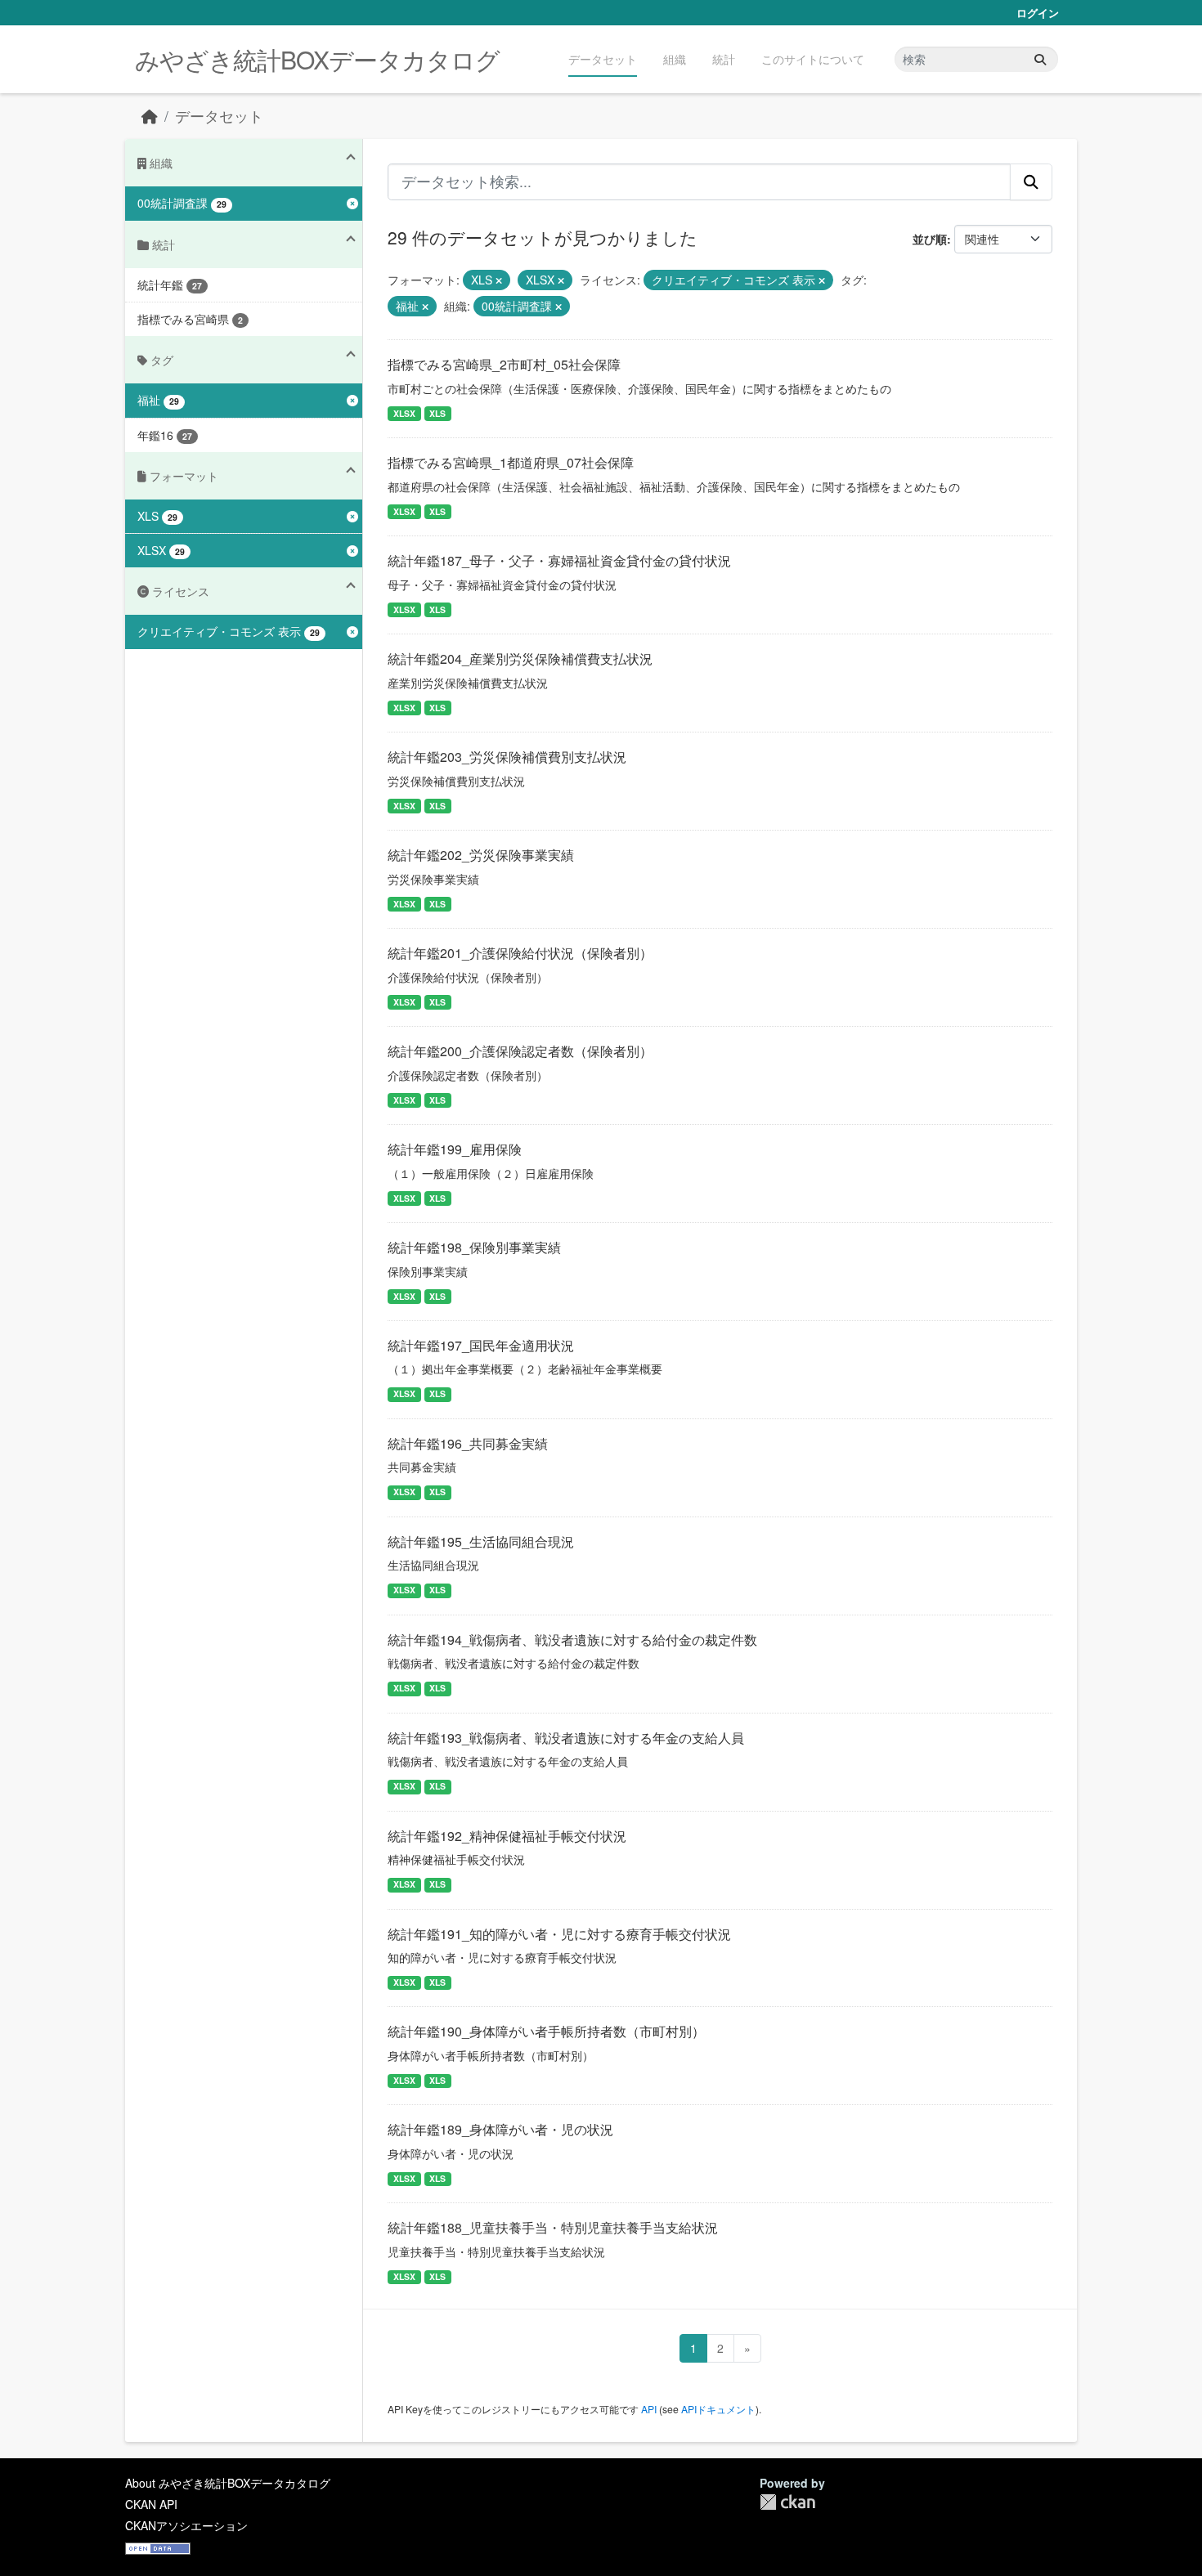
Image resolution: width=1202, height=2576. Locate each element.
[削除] (499, 280)
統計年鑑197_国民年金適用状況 (481, 1345)
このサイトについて (813, 59)
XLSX (404, 413)
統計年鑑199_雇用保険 (455, 1149)
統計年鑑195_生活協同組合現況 (481, 1541)
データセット (603, 59)
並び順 (930, 239)
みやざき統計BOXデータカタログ (317, 59)
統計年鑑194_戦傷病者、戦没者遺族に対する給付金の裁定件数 (572, 1640)
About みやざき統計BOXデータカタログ (228, 2483)
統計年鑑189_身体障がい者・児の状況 (500, 2129)
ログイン (1038, 13)
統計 (724, 59)
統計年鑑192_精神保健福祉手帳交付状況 (507, 1836)
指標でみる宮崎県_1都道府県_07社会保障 (511, 462)
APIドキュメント (718, 2409)
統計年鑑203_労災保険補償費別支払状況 (507, 757)
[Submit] (1040, 59)
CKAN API (151, 2504)
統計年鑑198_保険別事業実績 (474, 1247)
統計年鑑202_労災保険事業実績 (481, 855)
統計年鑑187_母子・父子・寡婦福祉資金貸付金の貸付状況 (559, 560)
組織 (675, 59)
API (649, 2409)
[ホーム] (150, 116)
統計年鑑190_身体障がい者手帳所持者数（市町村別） (546, 2031)
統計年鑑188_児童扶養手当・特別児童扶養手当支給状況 (553, 2227)
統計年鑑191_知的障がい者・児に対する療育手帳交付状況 (559, 1934)
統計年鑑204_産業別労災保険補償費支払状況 (520, 659)
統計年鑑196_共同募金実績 (468, 1443)
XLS (437, 413)
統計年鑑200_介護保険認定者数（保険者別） (520, 1051)
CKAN (787, 2502)
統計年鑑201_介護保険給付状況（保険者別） (520, 953)
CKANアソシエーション (186, 2525)
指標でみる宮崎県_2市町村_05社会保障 (504, 364)
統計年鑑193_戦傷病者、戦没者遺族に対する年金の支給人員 (566, 1738)
